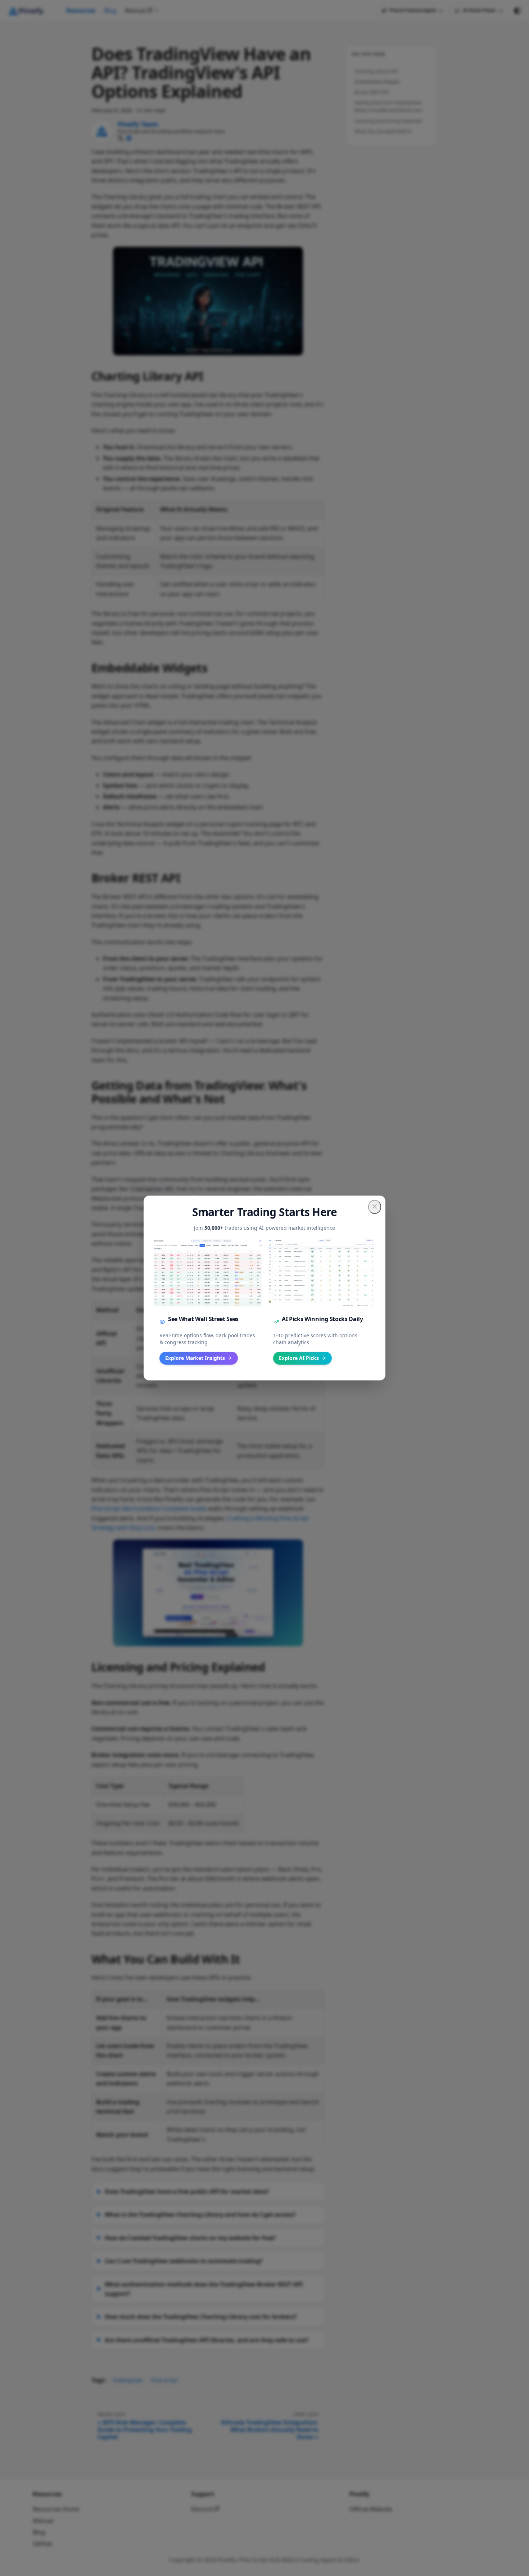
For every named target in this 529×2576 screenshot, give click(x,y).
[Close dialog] (375, 1207)
